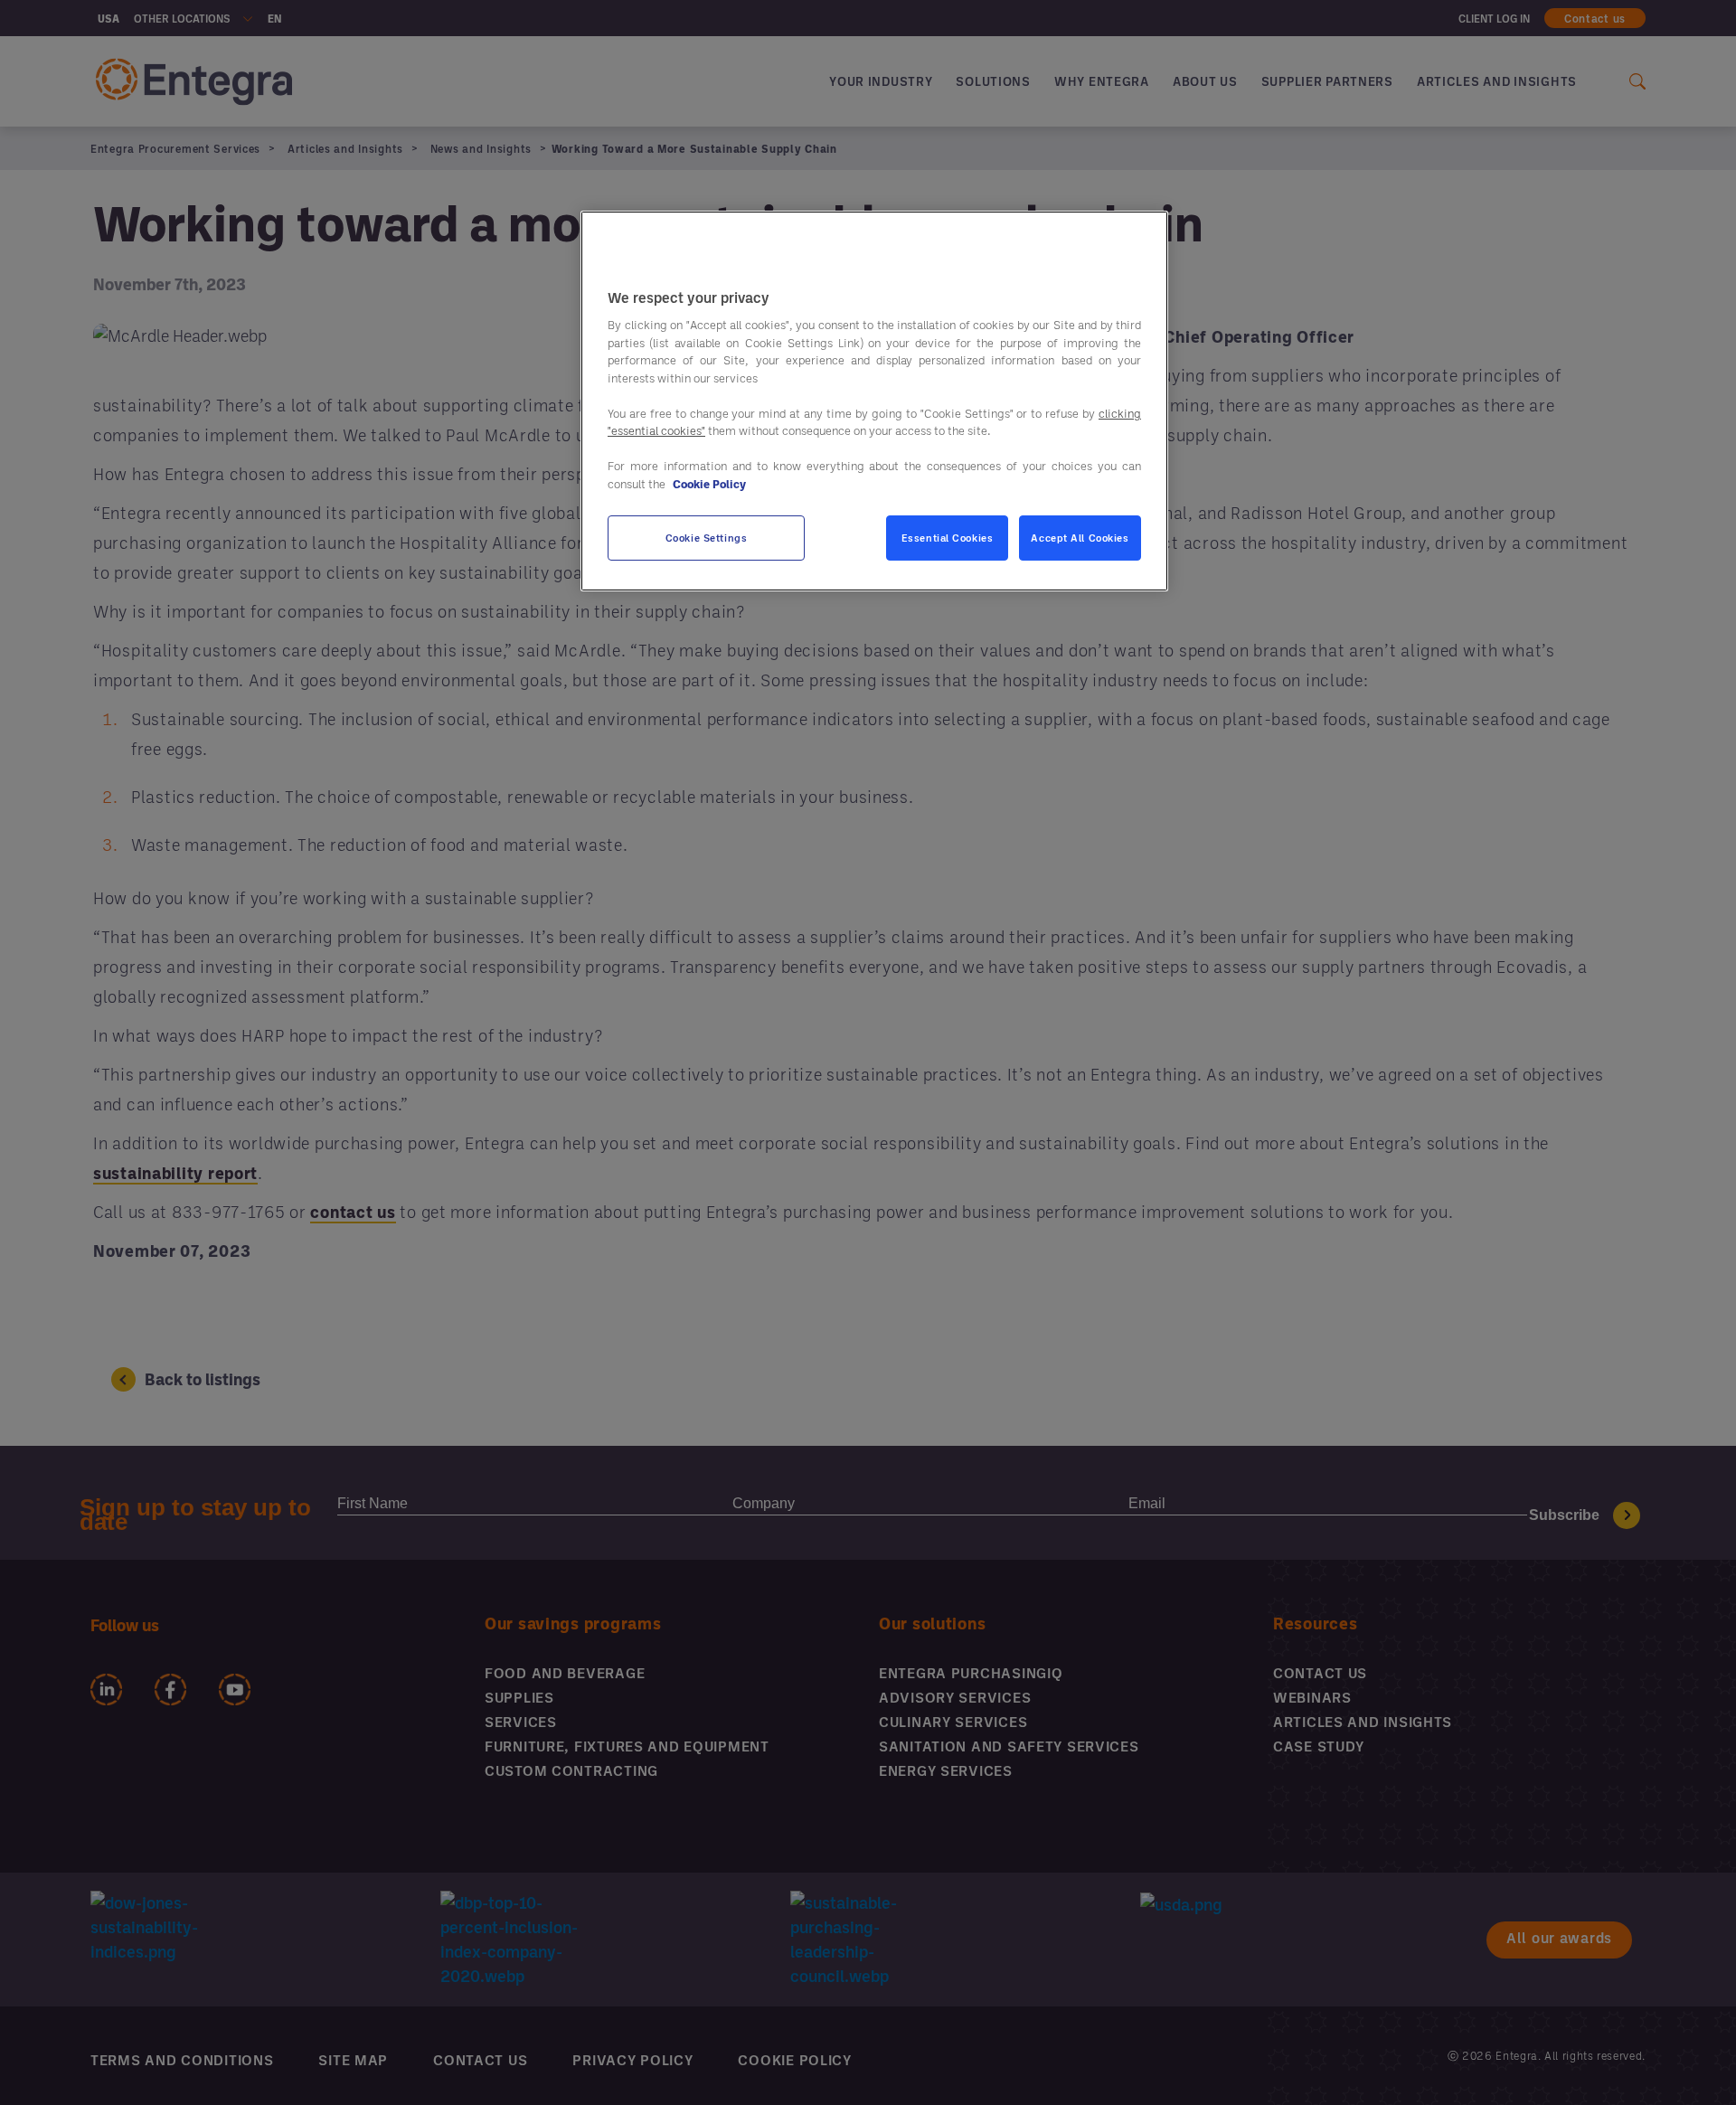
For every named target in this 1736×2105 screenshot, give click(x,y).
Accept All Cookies (1080, 538)
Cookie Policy (709, 484)
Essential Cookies (948, 538)
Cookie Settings (707, 538)
